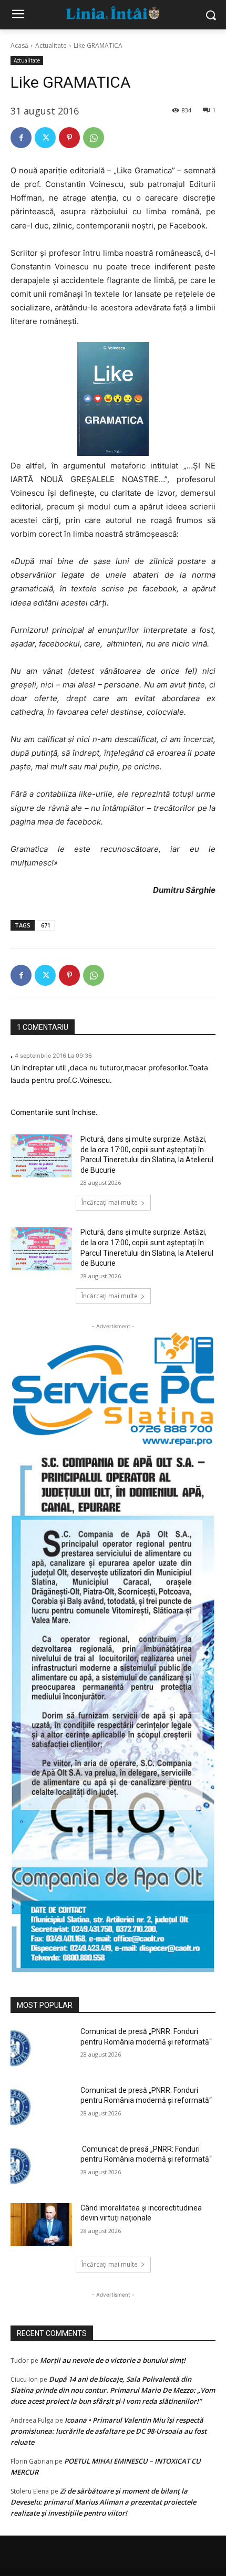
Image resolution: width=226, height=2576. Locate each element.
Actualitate (51, 45)
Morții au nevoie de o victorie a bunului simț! (113, 2360)
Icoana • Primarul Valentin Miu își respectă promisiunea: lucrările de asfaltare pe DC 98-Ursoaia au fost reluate (109, 2431)
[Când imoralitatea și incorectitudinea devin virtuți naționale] (41, 2225)
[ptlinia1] (113, 1389)
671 (46, 925)
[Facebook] (21, 138)
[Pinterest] (69, 138)
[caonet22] (113, 1709)
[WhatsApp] (94, 138)
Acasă (19, 45)
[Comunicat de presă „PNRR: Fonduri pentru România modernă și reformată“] (41, 2048)
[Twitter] (45, 138)
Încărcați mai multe (110, 1202)
